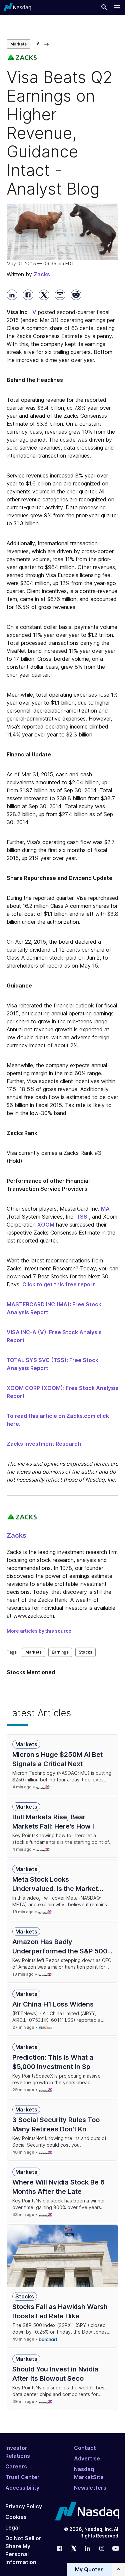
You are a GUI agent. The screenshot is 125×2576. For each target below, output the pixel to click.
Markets (18, 44)
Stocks (85, 1652)
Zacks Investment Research (44, 1444)
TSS (82, 1217)
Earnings (60, 1652)
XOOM (46, 1225)
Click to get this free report (59, 1284)
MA (105, 1209)
